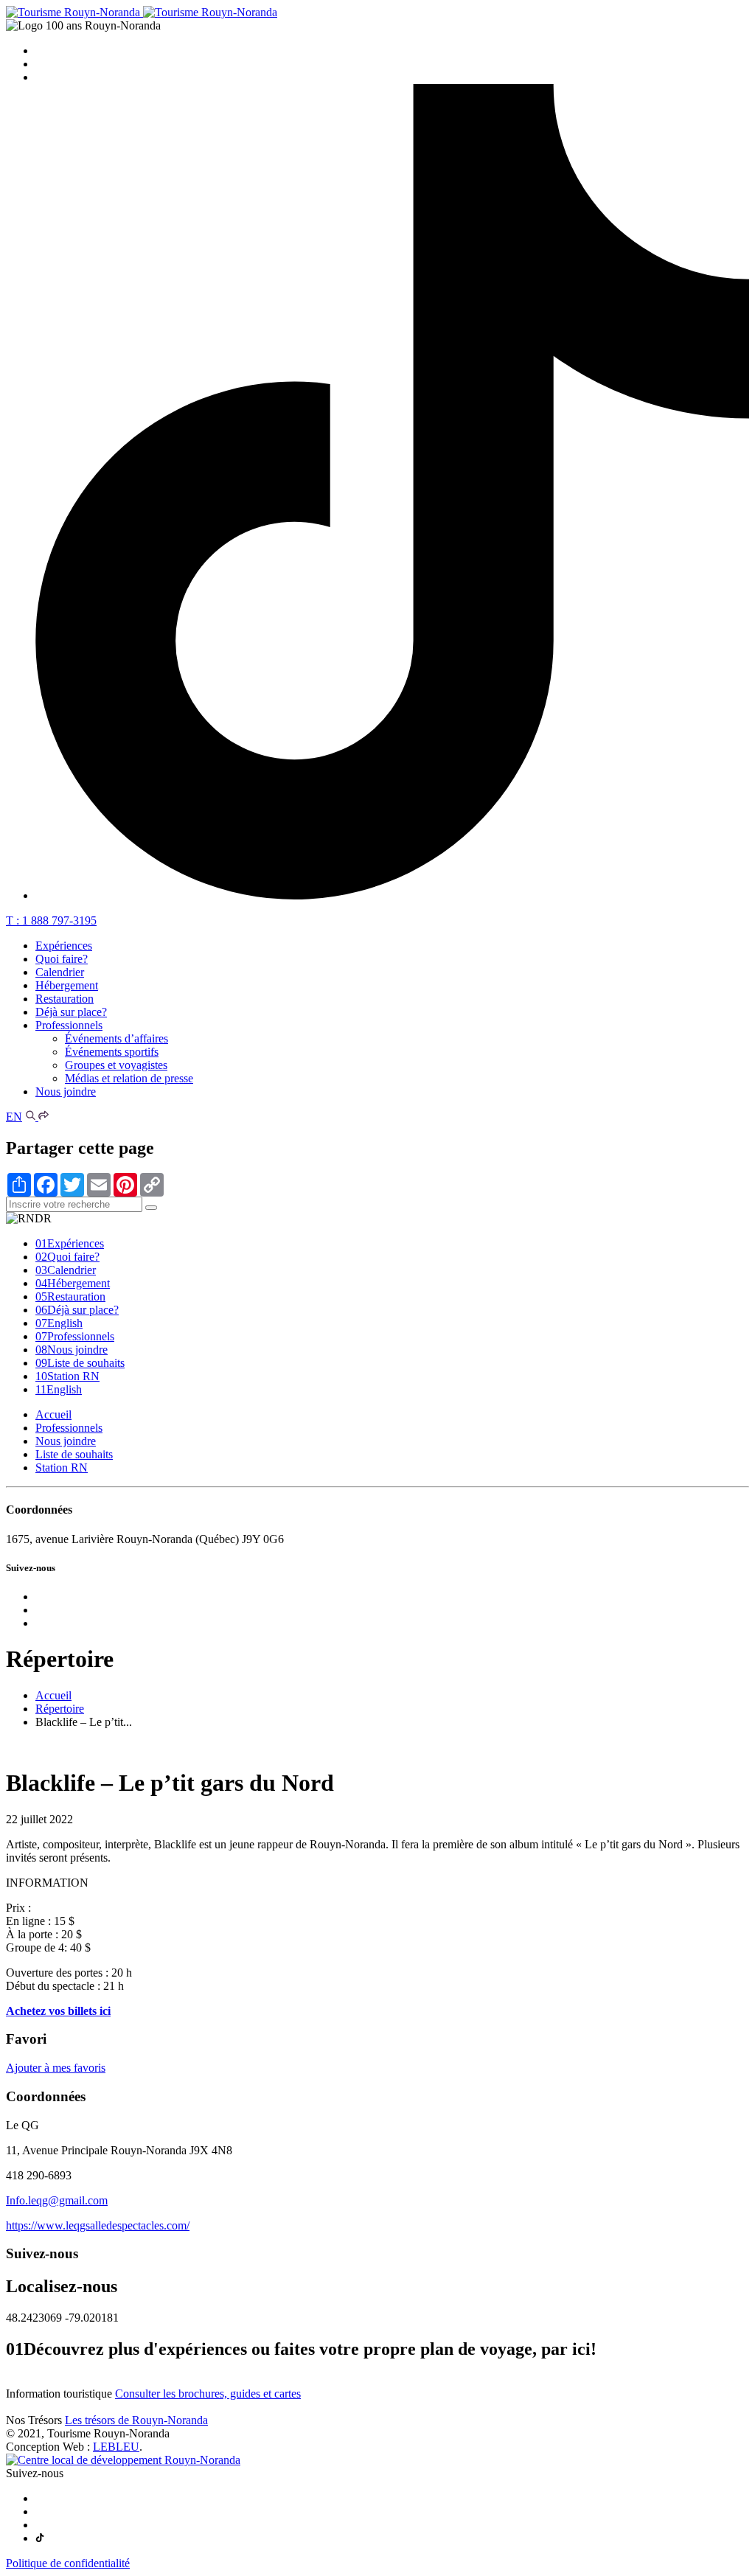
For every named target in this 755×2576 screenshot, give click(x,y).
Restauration (65, 999)
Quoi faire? (62, 959)
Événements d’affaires (116, 1038)
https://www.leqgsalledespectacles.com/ (98, 2225)
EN (14, 1117)
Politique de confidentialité (68, 2563)
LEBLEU (116, 2447)
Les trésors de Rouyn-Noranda (136, 2420)
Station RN (67, 1376)
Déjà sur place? (71, 1012)
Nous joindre (66, 1092)
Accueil (53, 1414)
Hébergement (67, 985)
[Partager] (44, 1117)
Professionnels (69, 1025)
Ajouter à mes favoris (56, 2068)
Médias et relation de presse (129, 1078)
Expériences (64, 946)
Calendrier (60, 972)
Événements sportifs (112, 1052)
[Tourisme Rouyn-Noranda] (142, 12)
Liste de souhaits (80, 1363)
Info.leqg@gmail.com (57, 2200)
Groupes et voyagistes (116, 1065)
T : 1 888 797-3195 (51, 920)
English (59, 1323)
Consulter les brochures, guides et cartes (208, 2394)
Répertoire (60, 1709)
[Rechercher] (32, 1117)
